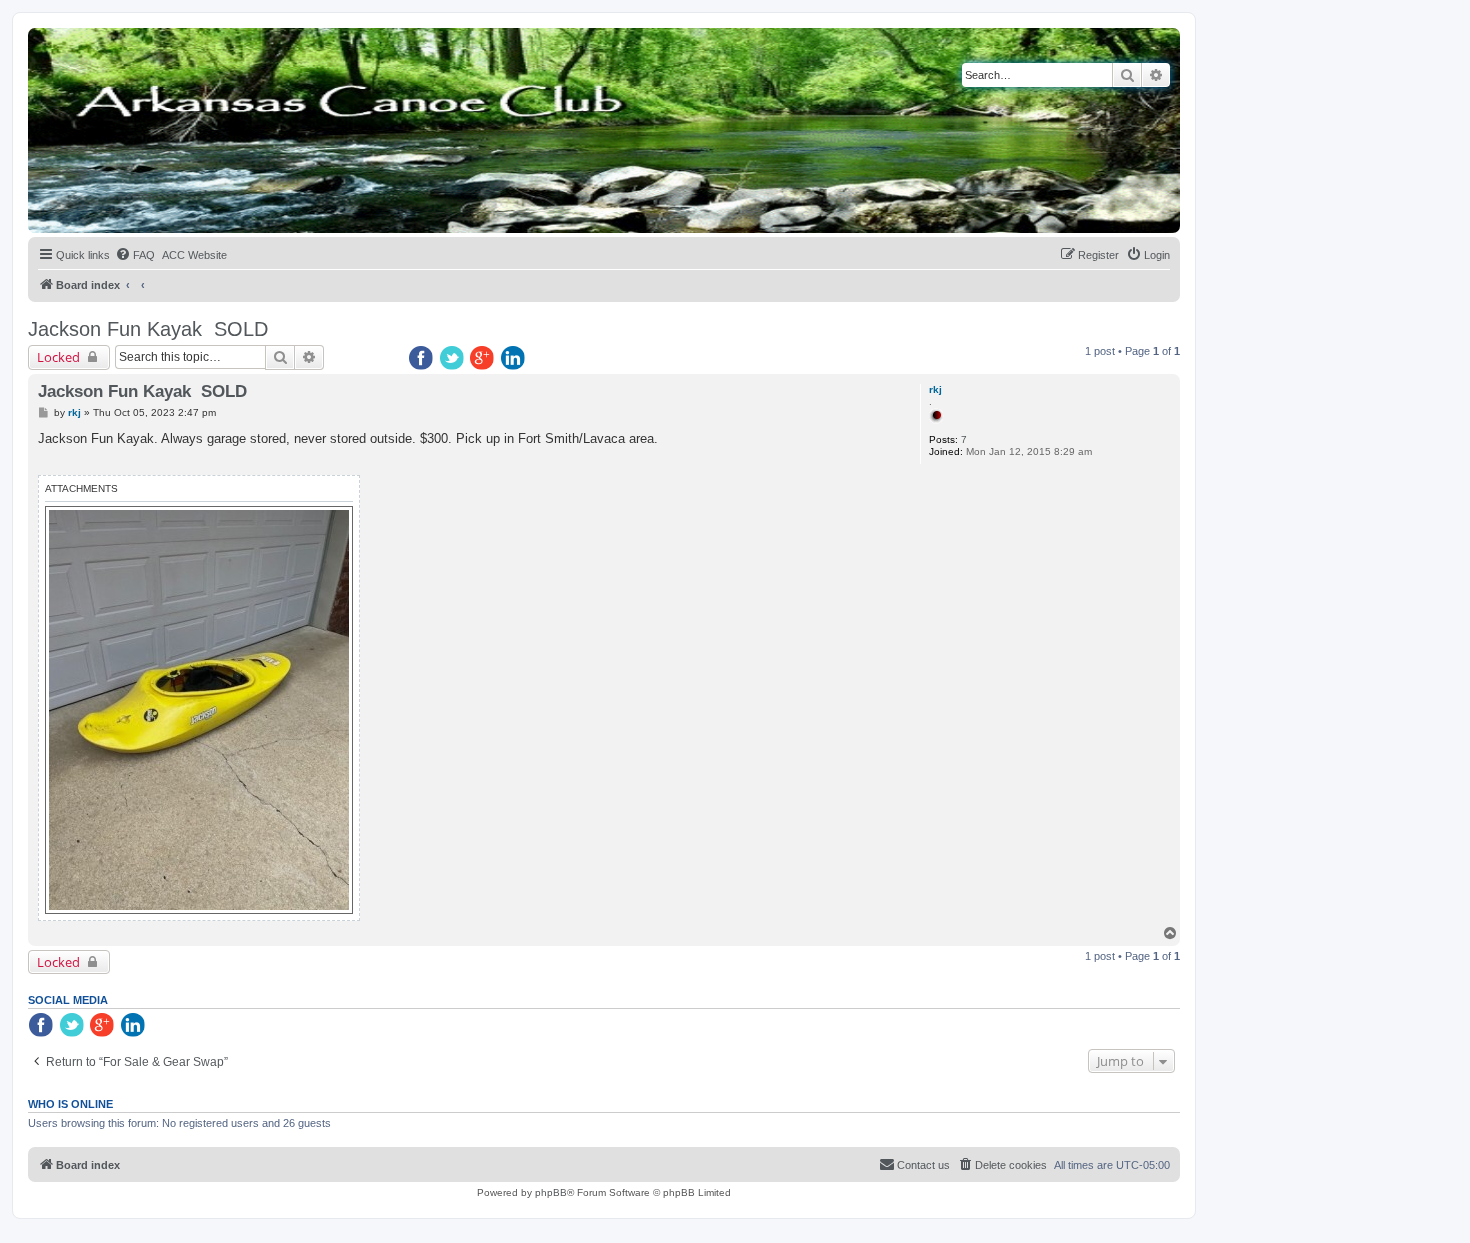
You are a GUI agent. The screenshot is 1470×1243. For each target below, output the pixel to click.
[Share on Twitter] (453, 359)
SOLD (241, 329)
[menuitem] (135, 255)
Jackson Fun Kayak (115, 329)
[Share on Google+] (484, 359)
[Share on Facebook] (422, 359)
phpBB (551, 1192)
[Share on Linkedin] (515, 359)
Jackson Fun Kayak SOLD (142, 391)
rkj (935, 389)
